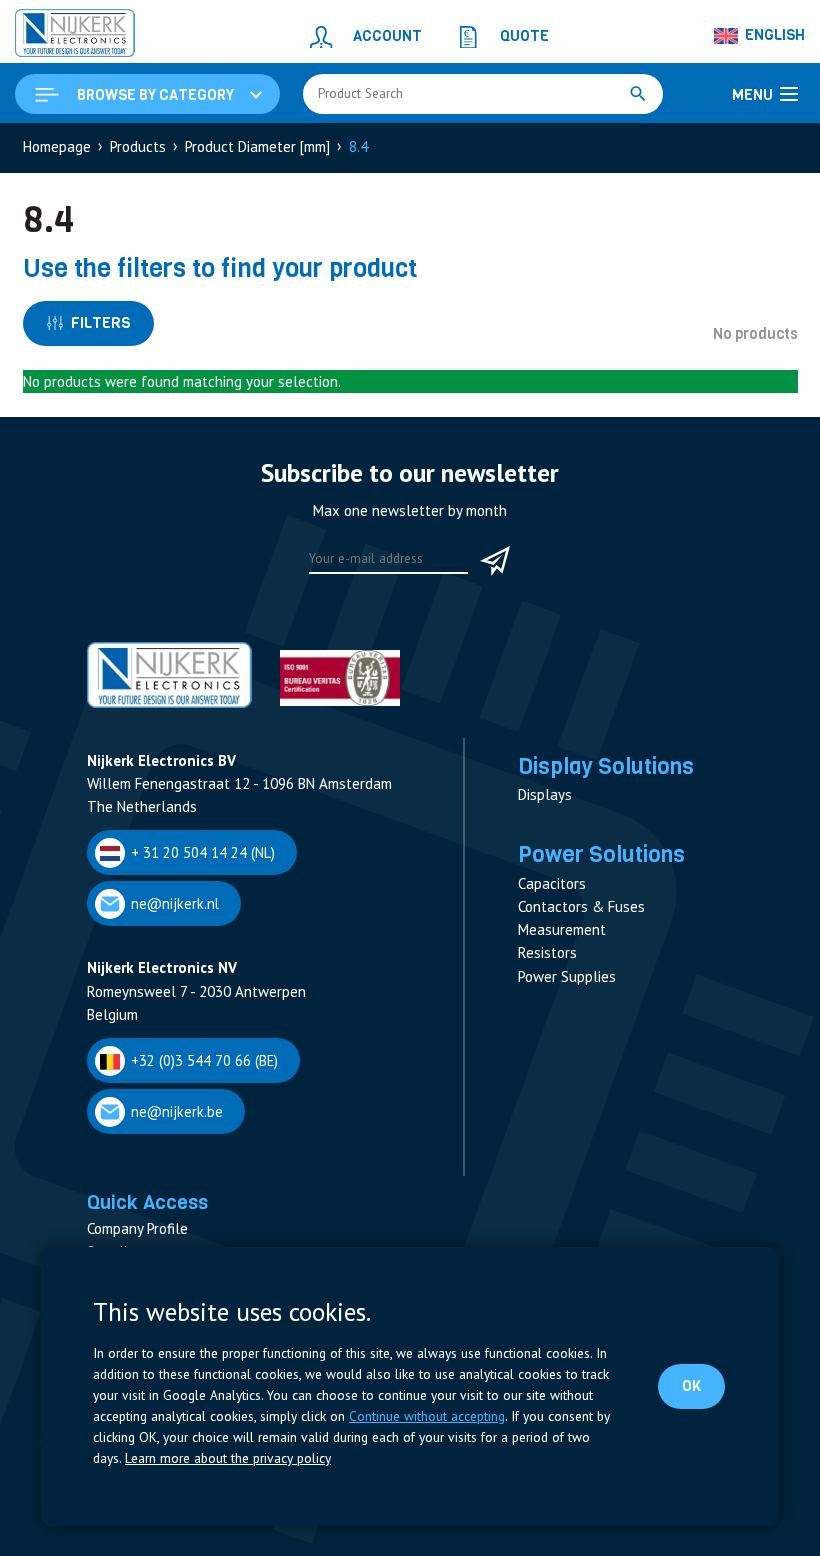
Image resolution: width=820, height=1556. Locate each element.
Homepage (57, 146)
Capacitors (552, 883)
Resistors (547, 952)
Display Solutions (606, 766)
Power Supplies (567, 976)
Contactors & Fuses (581, 906)
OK (691, 1386)
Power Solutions (601, 854)
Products (138, 146)
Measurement (562, 929)
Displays (545, 794)
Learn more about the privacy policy (228, 1458)
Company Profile (137, 1228)
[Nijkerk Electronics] (75, 36)
